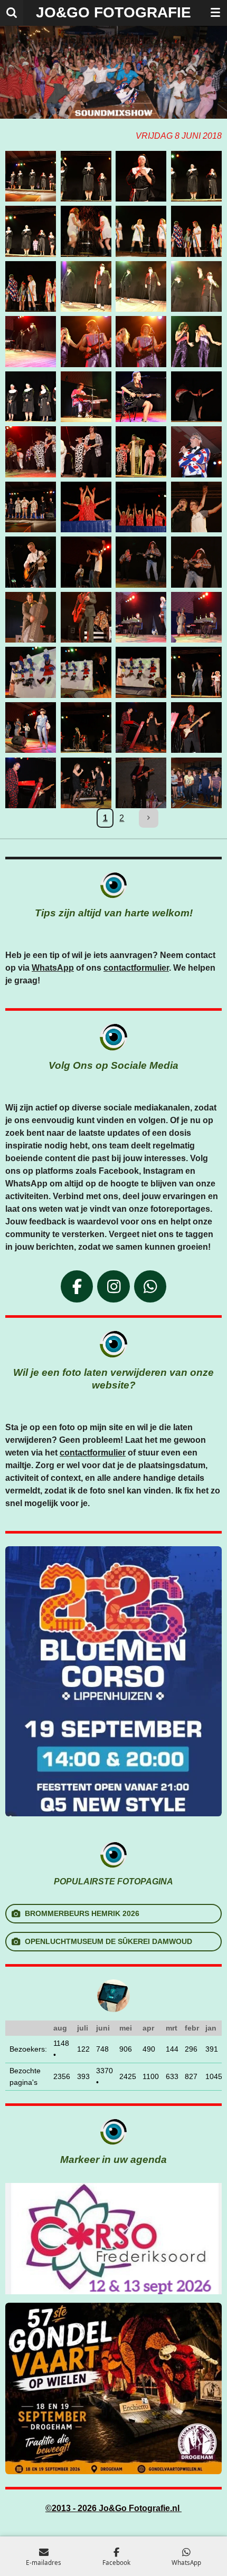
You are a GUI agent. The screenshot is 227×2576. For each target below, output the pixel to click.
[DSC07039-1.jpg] (31, 397)
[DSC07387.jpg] (141, 728)
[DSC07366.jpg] (141, 672)
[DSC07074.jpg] (141, 287)
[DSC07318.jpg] (86, 617)
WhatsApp (53, 968)
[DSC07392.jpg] (31, 783)
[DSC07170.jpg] (31, 452)
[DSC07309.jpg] (31, 617)
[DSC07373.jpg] (31, 728)
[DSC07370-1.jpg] (197, 672)
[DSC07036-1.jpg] (86, 176)
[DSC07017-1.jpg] (197, 176)
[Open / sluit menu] (215, 13)
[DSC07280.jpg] (197, 562)
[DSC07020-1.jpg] (141, 176)
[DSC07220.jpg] (86, 507)
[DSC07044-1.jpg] (86, 231)
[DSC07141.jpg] (86, 397)
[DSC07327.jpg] (141, 617)
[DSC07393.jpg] (86, 783)
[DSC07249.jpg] (197, 507)
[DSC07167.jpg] (197, 397)
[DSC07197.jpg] (31, 507)
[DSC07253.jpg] (31, 562)
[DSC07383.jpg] (86, 728)
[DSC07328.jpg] (197, 617)
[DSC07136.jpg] (197, 342)
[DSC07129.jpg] (141, 342)
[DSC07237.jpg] (141, 507)
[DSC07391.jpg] (197, 728)
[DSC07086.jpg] (31, 342)
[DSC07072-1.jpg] (31, 287)
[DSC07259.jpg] (86, 562)
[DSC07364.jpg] (86, 672)
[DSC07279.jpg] (141, 562)
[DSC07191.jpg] (197, 452)
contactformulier (136, 968)
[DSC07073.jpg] (86, 287)
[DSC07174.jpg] (86, 452)
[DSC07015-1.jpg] (31, 231)
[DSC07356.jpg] (31, 672)
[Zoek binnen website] (12, 13)
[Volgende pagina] (149, 818)
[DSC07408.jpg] (197, 783)
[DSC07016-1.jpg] (31, 176)
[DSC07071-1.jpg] (197, 231)
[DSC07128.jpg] (86, 342)
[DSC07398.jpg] (141, 783)
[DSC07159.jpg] (141, 397)
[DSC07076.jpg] (197, 287)
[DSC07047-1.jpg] (141, 231)
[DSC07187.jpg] (141, 452)
